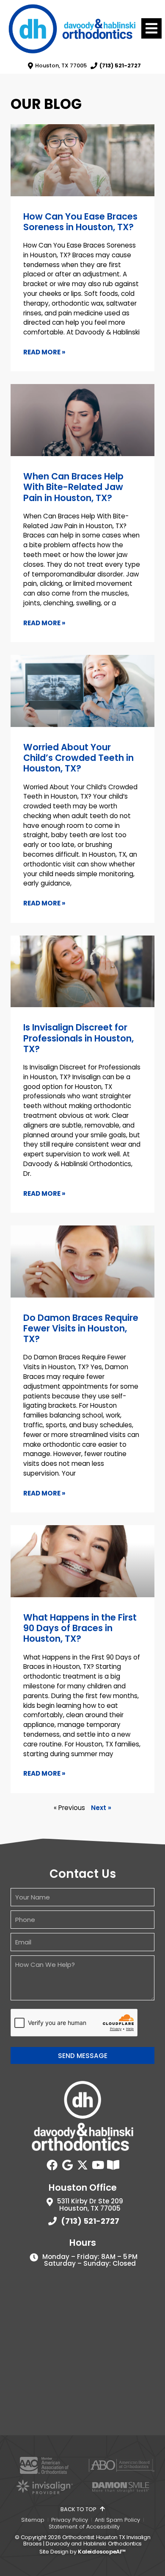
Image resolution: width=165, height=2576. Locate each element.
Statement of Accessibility (84, 2527)
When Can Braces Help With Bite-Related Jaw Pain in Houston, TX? (73, 487)
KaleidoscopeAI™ (102, 2552)
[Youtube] (98, 2165)
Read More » (44, 352)
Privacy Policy (70, 2520)
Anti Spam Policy (117, 2520)
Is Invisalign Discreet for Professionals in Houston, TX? (78, 1038)
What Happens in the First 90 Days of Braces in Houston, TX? (80, 1628)
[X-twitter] (82, 2165)
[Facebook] (52, 2165)
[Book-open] (113, 2165)
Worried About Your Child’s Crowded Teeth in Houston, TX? (78, 758)
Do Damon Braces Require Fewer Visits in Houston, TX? (81, 1328)
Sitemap (33, 2520)
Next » (101, 1808)
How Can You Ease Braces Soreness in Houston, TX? (80, 222)
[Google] (67, 2165)
